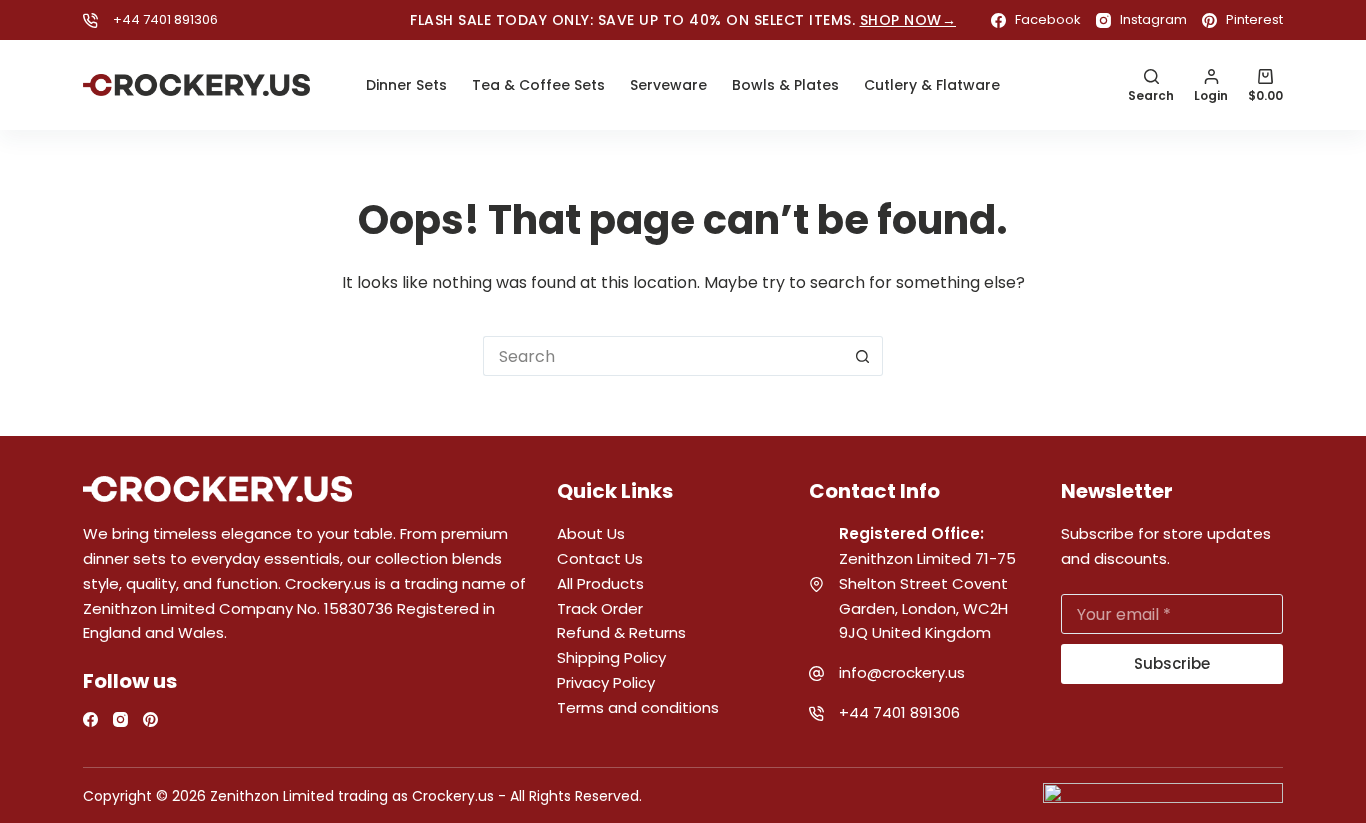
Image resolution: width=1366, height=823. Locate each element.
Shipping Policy (611, 657)
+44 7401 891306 (165, 19)
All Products (600, 583)
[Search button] (863, 356)
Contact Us (600, 558)
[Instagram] (120, 719)
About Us (591, 533)
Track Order (600, 608)
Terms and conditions (638, 707)
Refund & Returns (621, 632)
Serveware (668, 85)
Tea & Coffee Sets (538, 85)
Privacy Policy (606, 682)
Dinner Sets (406, 85)
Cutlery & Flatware (932, 85)
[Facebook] (90, 719)
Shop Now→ (908, 20)
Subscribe (1172, 663)
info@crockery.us (902, 672)
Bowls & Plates (785, 85)
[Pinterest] (150, 719)
